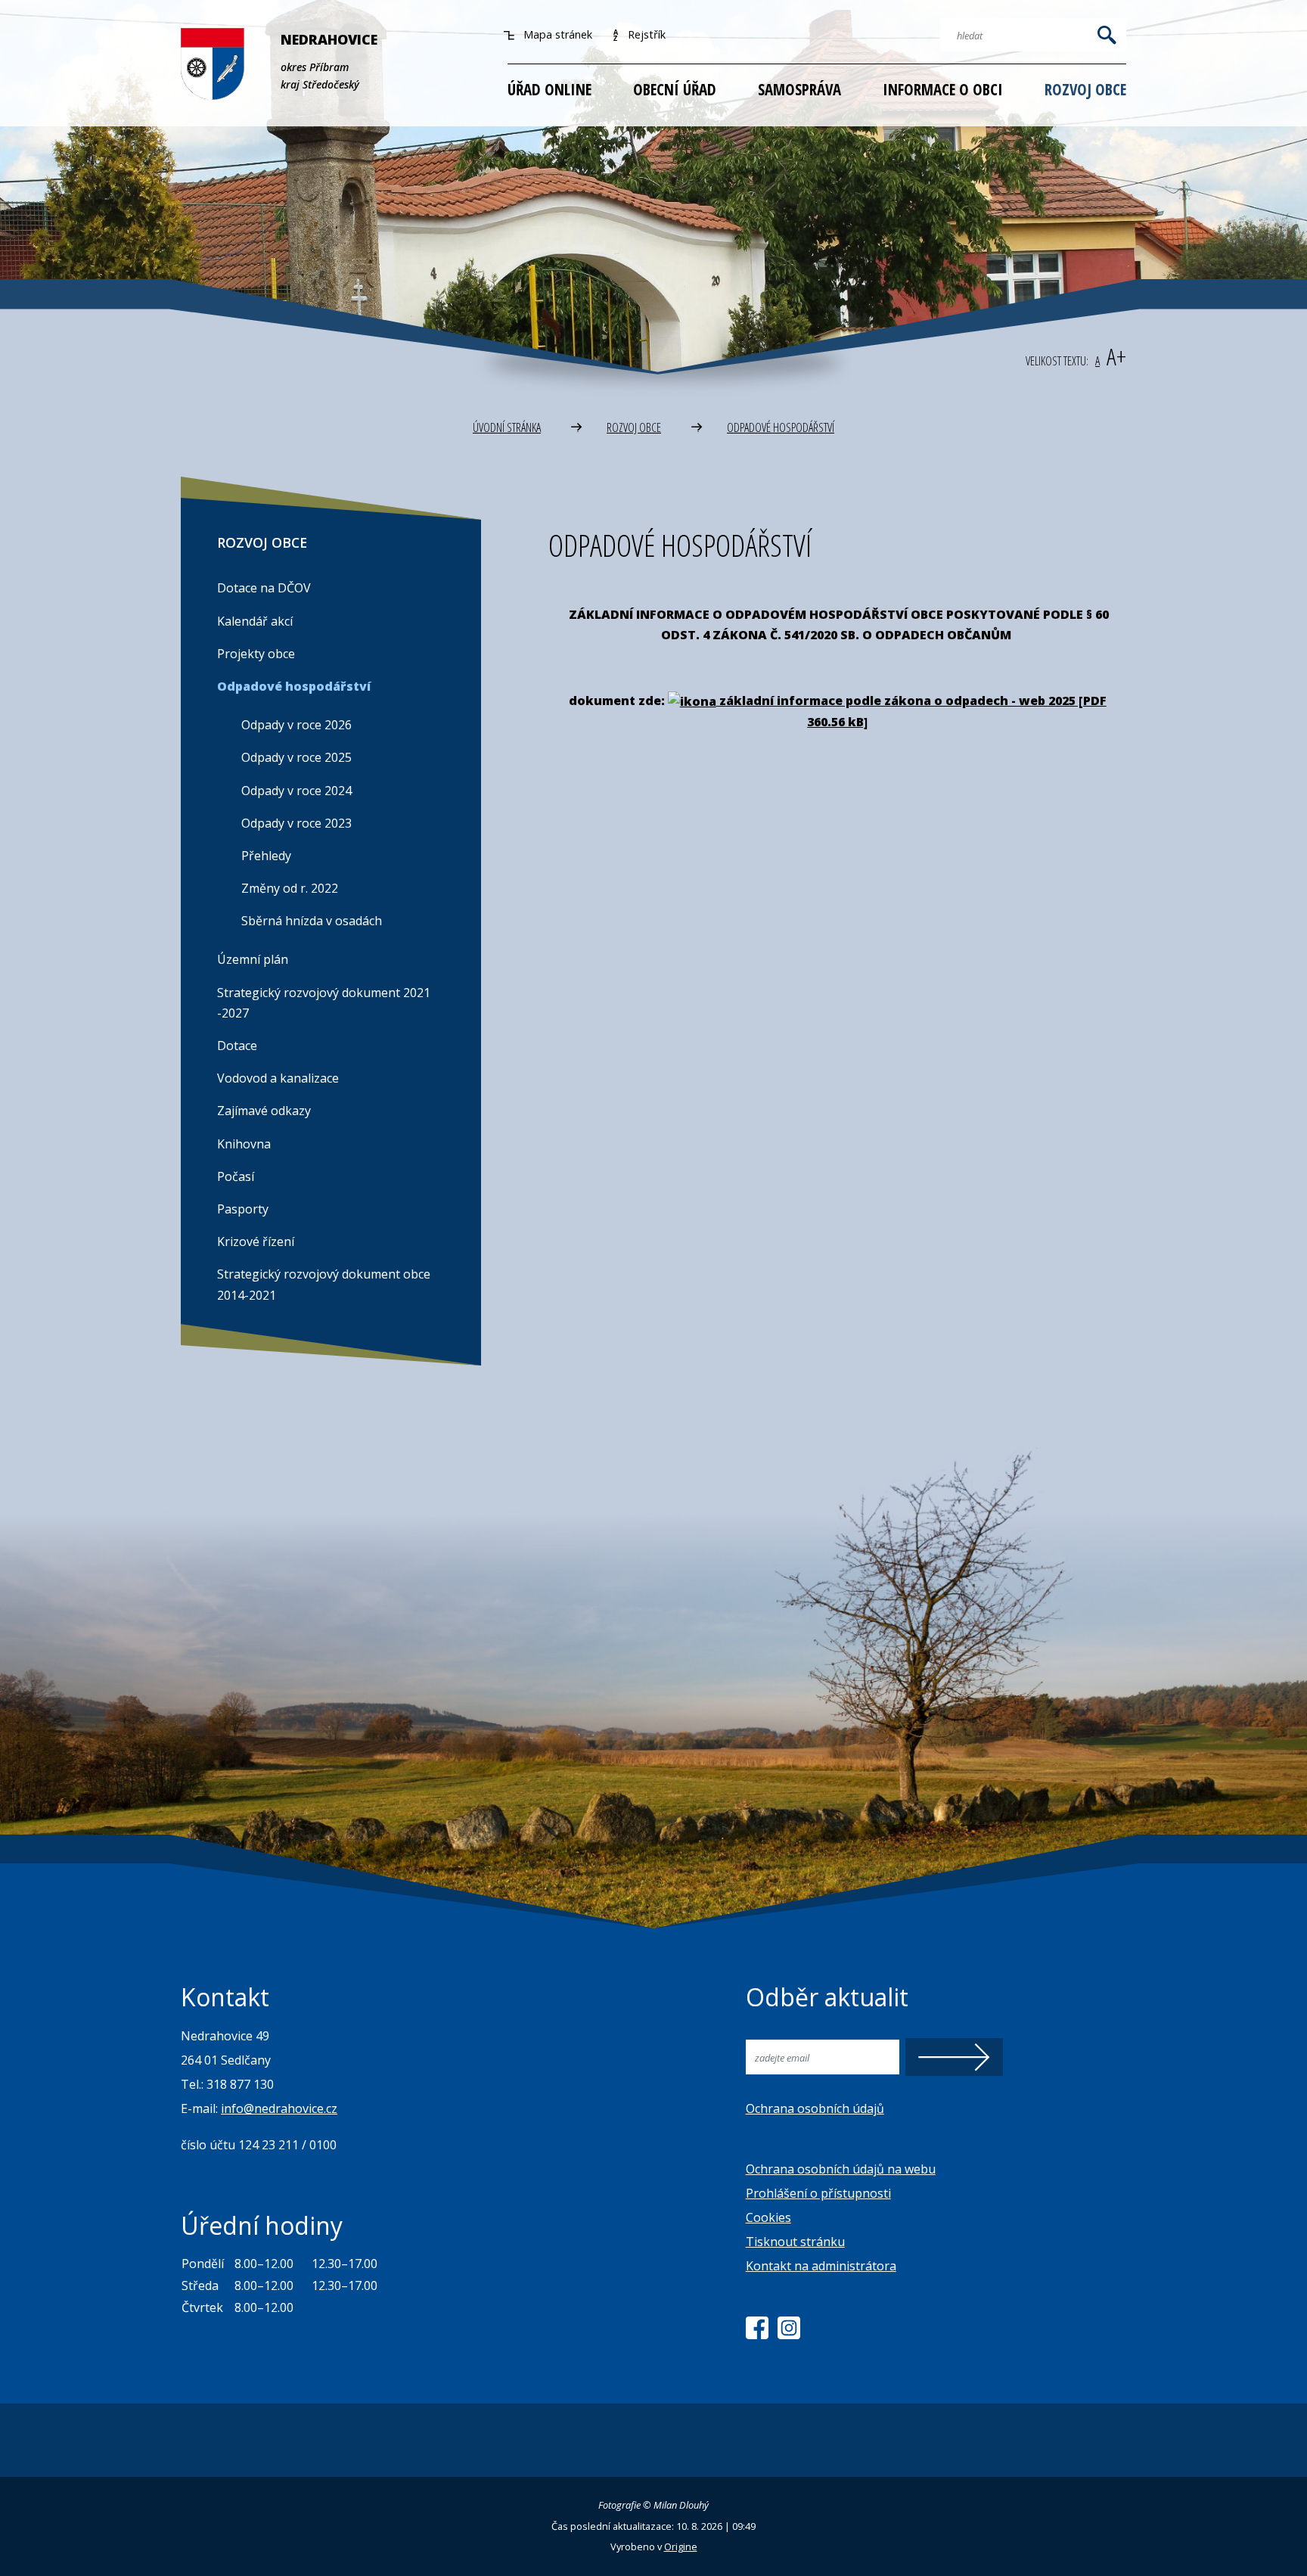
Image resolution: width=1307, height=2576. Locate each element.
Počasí (236, 1176)
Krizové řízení (256, 1241)
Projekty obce (256, 654)
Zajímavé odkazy (264, 1111)
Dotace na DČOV (264, 588)
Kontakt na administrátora (821, 2266)
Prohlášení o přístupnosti (818, 2193)
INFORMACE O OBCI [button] (943, 89)
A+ (1116, 356)
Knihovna (244, 1144)
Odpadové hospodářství (781, 427)
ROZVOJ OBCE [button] (1085, 89)
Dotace (237, 1046)
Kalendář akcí (255, 621)
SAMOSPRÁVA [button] (799, 89)
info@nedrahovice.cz (279, 2108)
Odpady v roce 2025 (296, 757)
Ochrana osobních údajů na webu (841, 2169)
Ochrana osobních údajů (815, 2108)
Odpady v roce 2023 (296, 823)
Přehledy (266, 856)
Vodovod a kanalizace (278, 1078)
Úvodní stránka (507, 427)
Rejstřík (645, 34)
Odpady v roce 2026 (296, 725)
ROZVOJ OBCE (634, 427)
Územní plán (253, 959)
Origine (681, 2546)
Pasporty (243, 1209)
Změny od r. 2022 (290, 888)
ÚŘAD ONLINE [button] (549, 89)
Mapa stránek (556, 34)
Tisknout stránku (795, 2242)
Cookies (768, 2217)
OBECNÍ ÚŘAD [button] (675, 89)
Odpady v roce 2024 (296, 791)
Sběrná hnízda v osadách (312, 921)
